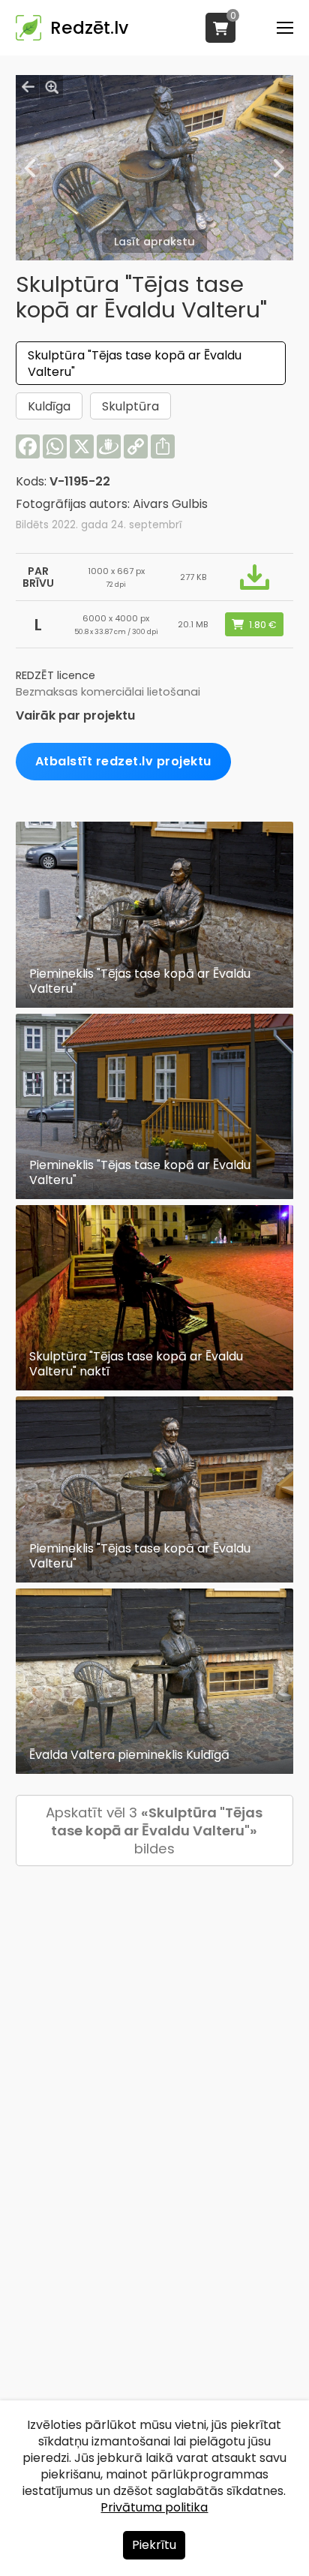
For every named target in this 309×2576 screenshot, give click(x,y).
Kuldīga (49, 406)
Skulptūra (130, 406)
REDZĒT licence (55, 675)
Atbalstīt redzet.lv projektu (123, 761)
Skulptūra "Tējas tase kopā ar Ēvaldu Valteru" (135, 364)
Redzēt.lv (89, 28)
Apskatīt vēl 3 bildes (154, 1831)
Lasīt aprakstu (154, 242)
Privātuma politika (154, 2507)
